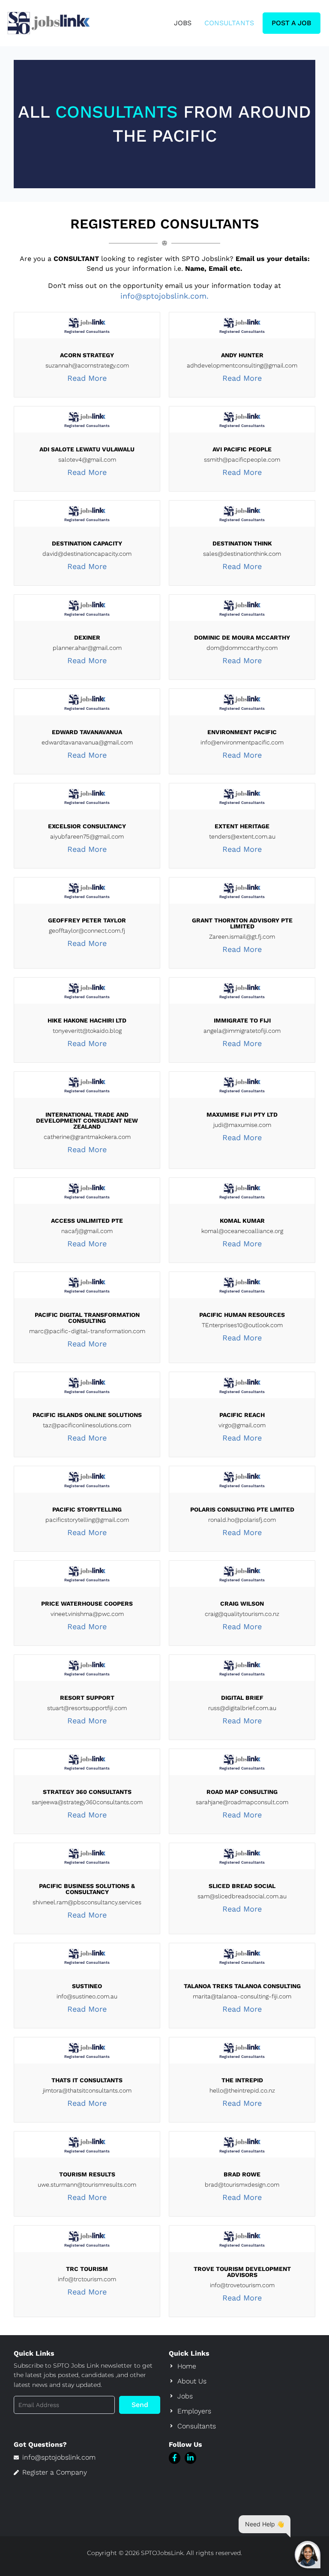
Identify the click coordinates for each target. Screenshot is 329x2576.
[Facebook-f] (175, 2458)
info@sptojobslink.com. (164, 296)
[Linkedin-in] (190, 2458)
